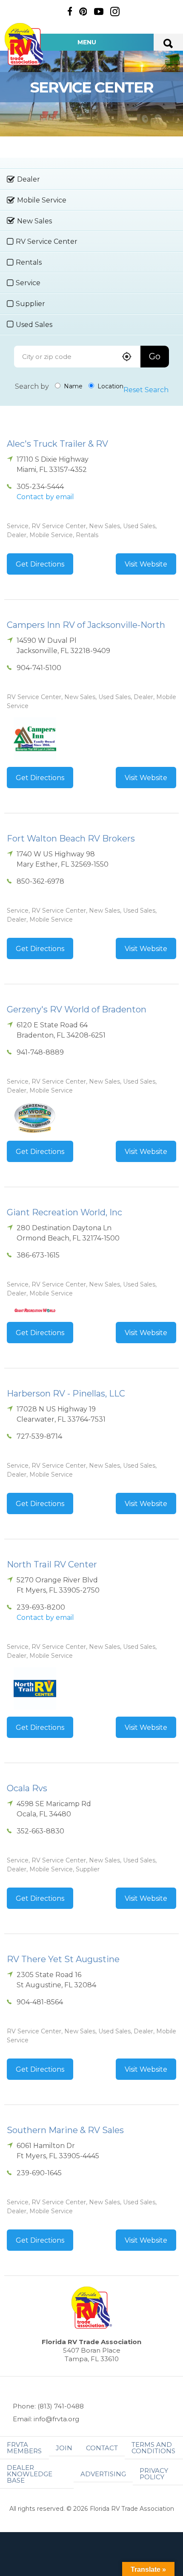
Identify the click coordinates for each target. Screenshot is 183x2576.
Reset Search (146, 390)
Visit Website (146, 564)
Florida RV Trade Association (25, 44)
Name (72, 386)
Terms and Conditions (153, 2448)
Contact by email (45, 497)
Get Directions (40, 564)
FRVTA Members (24, 2448)
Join (64, 2448)
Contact (102, 2448)
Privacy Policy (154, 2474)
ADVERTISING (103, 2474)
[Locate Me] (127, 357)
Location (110, 386)
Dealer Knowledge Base (30, 2474)
